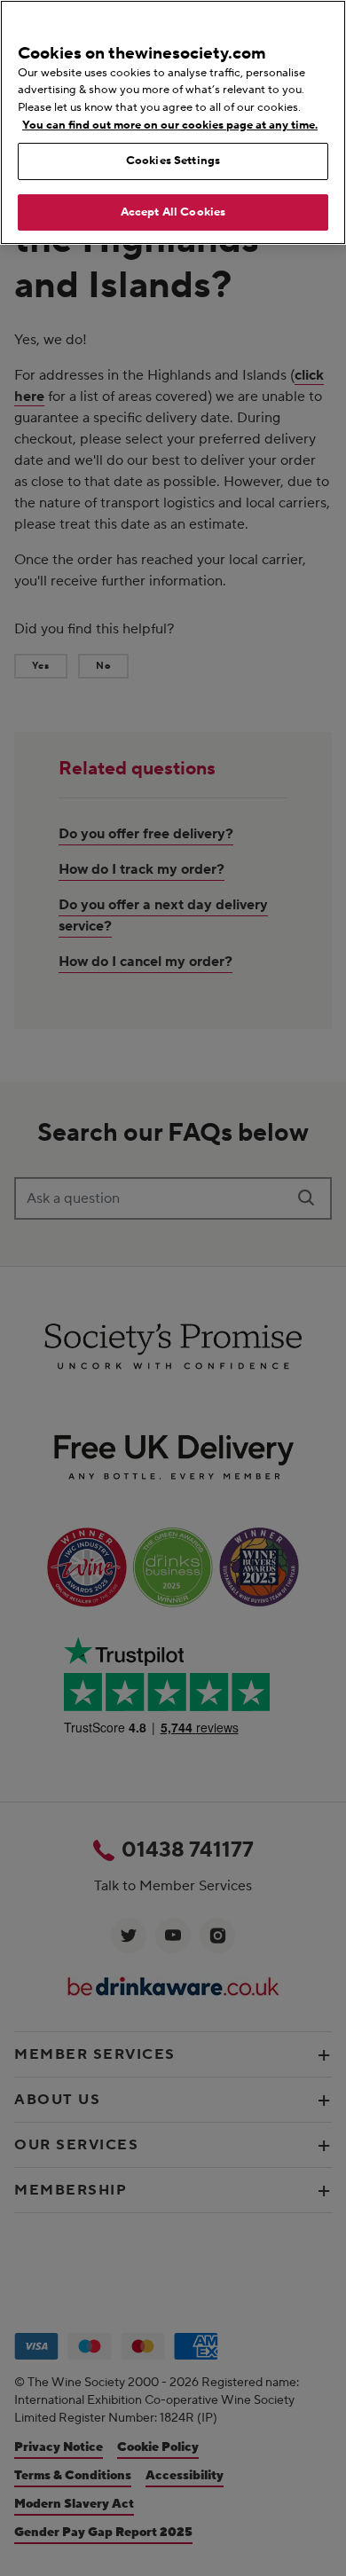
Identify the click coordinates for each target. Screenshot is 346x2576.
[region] (173, 122)
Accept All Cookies (173, 212)
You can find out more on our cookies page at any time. (170, 125)
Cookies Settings (173, 161)
